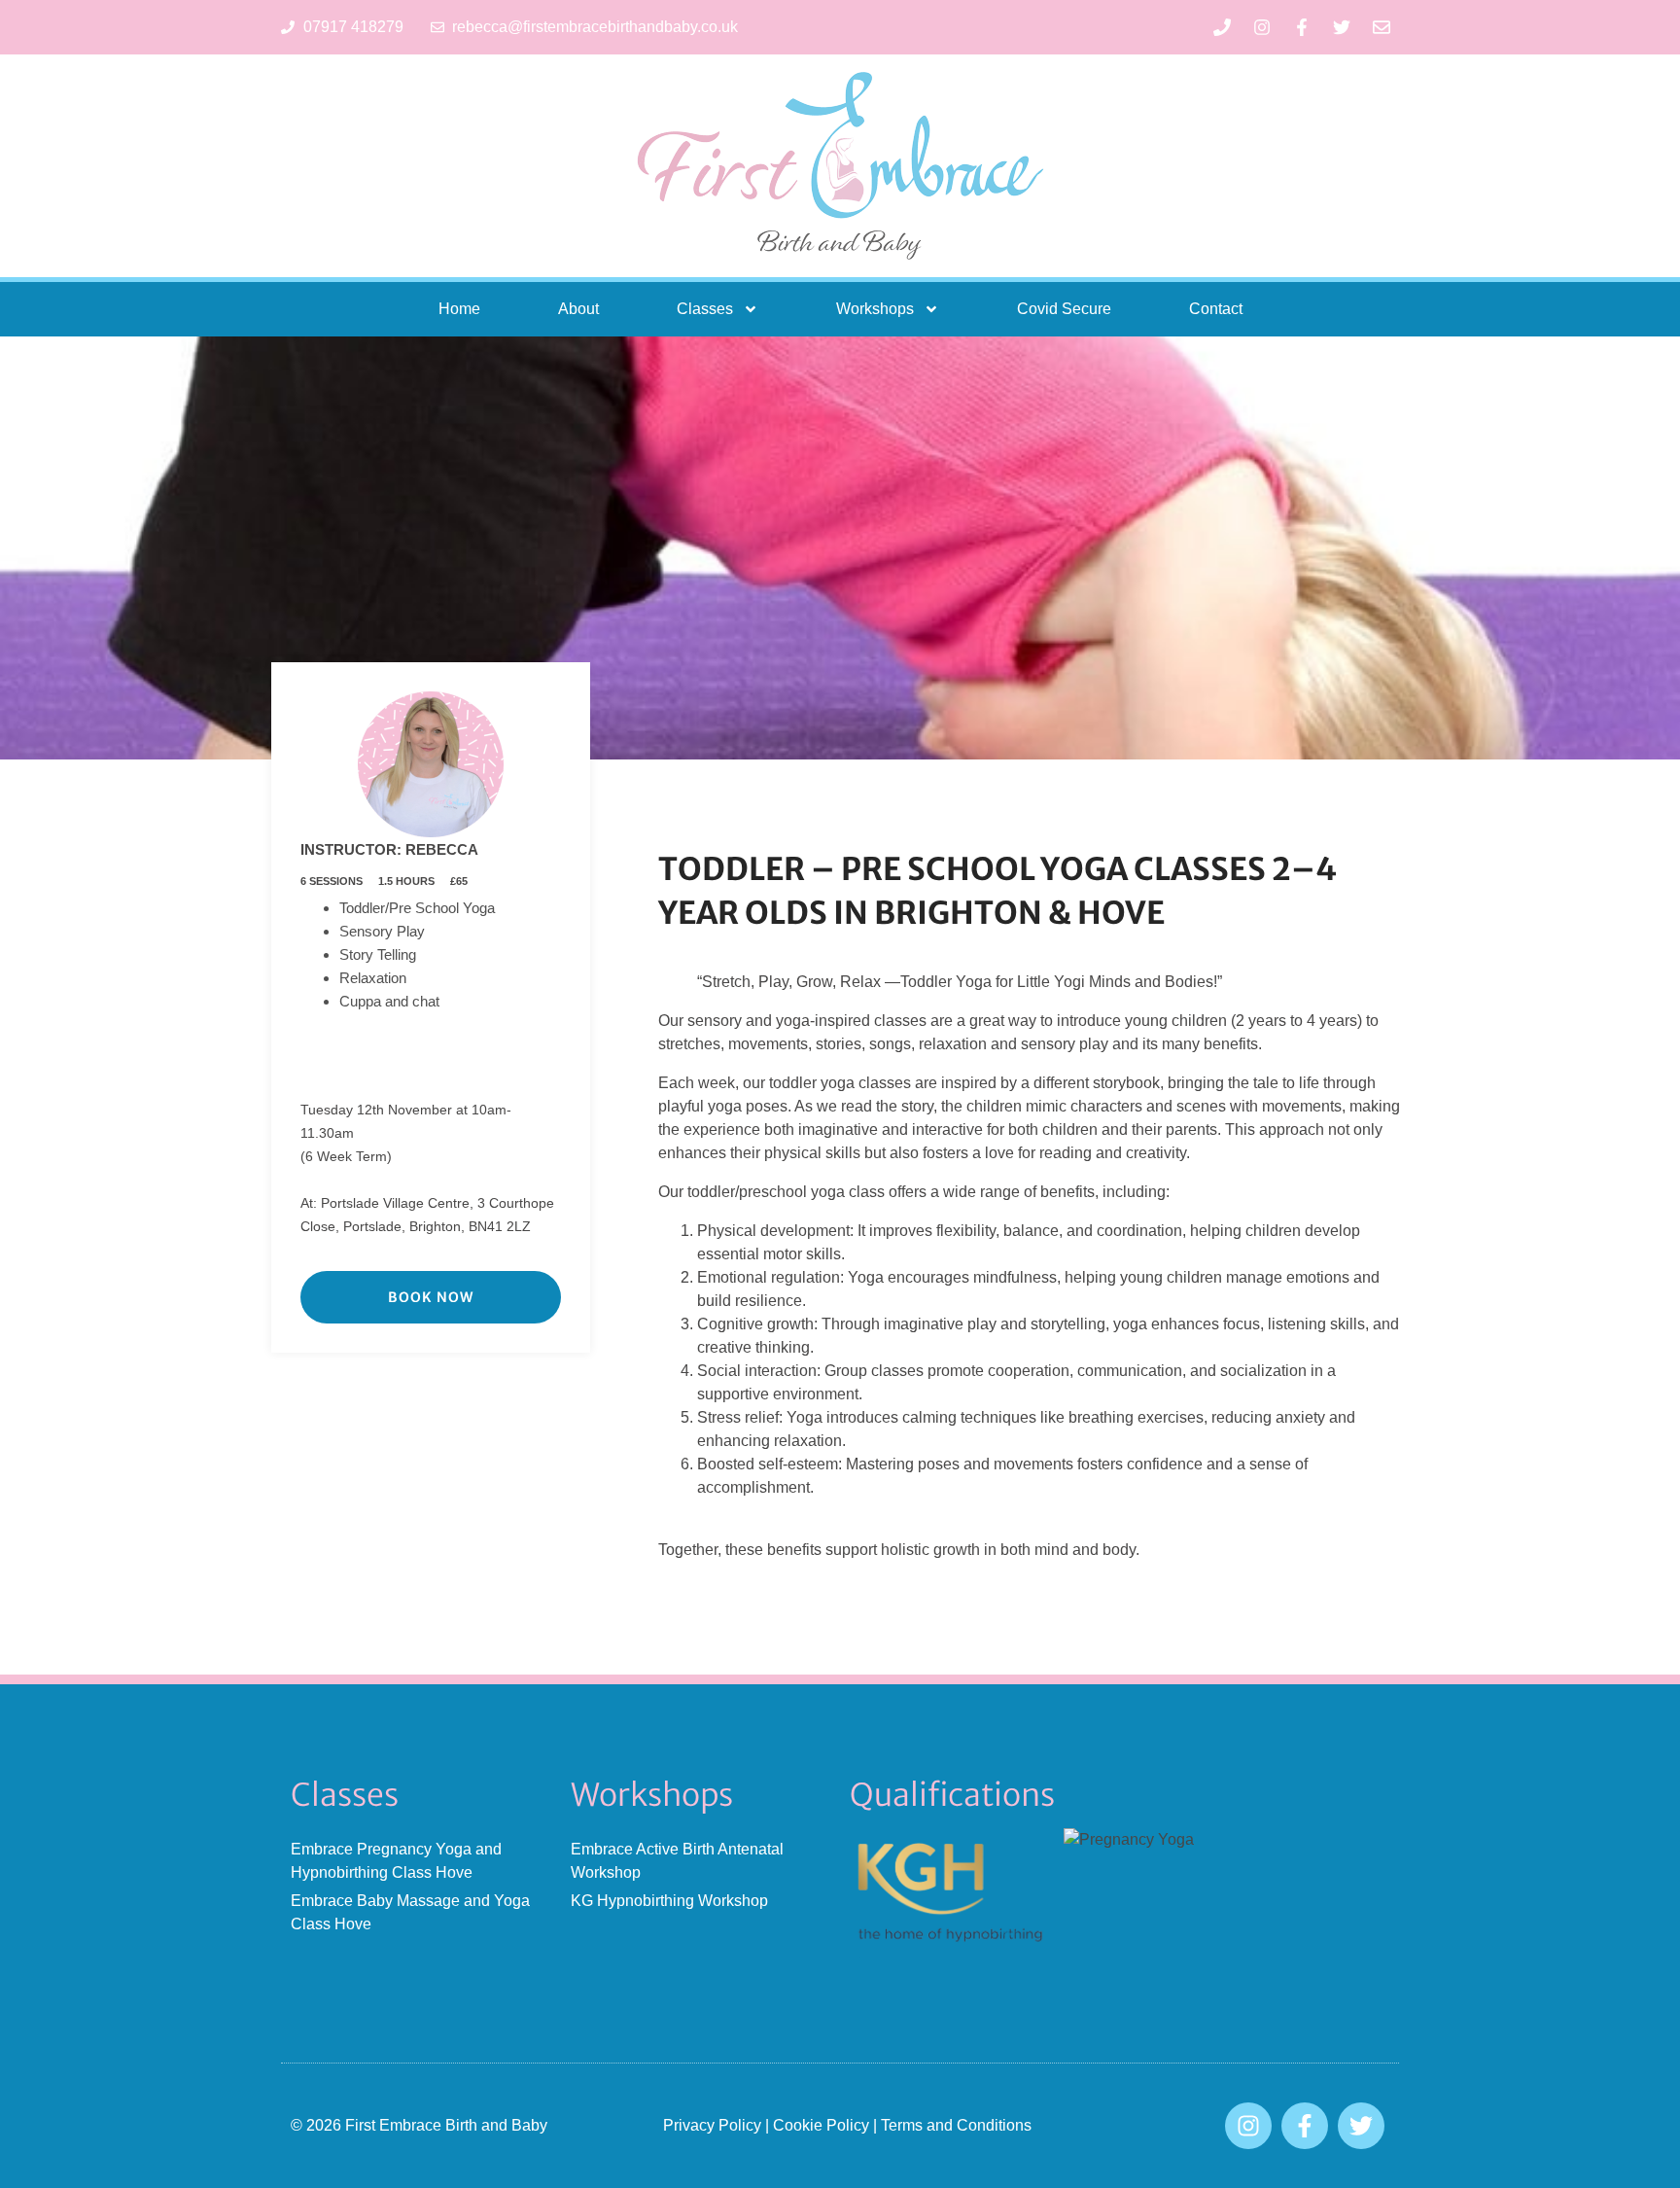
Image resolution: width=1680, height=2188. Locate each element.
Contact (1216, 309)
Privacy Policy (712, 2125)
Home (459, 309)
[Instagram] (1262, 27)
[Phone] (1222, 27)
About (578, 309)
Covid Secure (1064, 309)
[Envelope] (1382, 27)
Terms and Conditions (956, 2125)
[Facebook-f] (1302, 27)
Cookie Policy (821, 2125)
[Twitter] (1342, 27)
